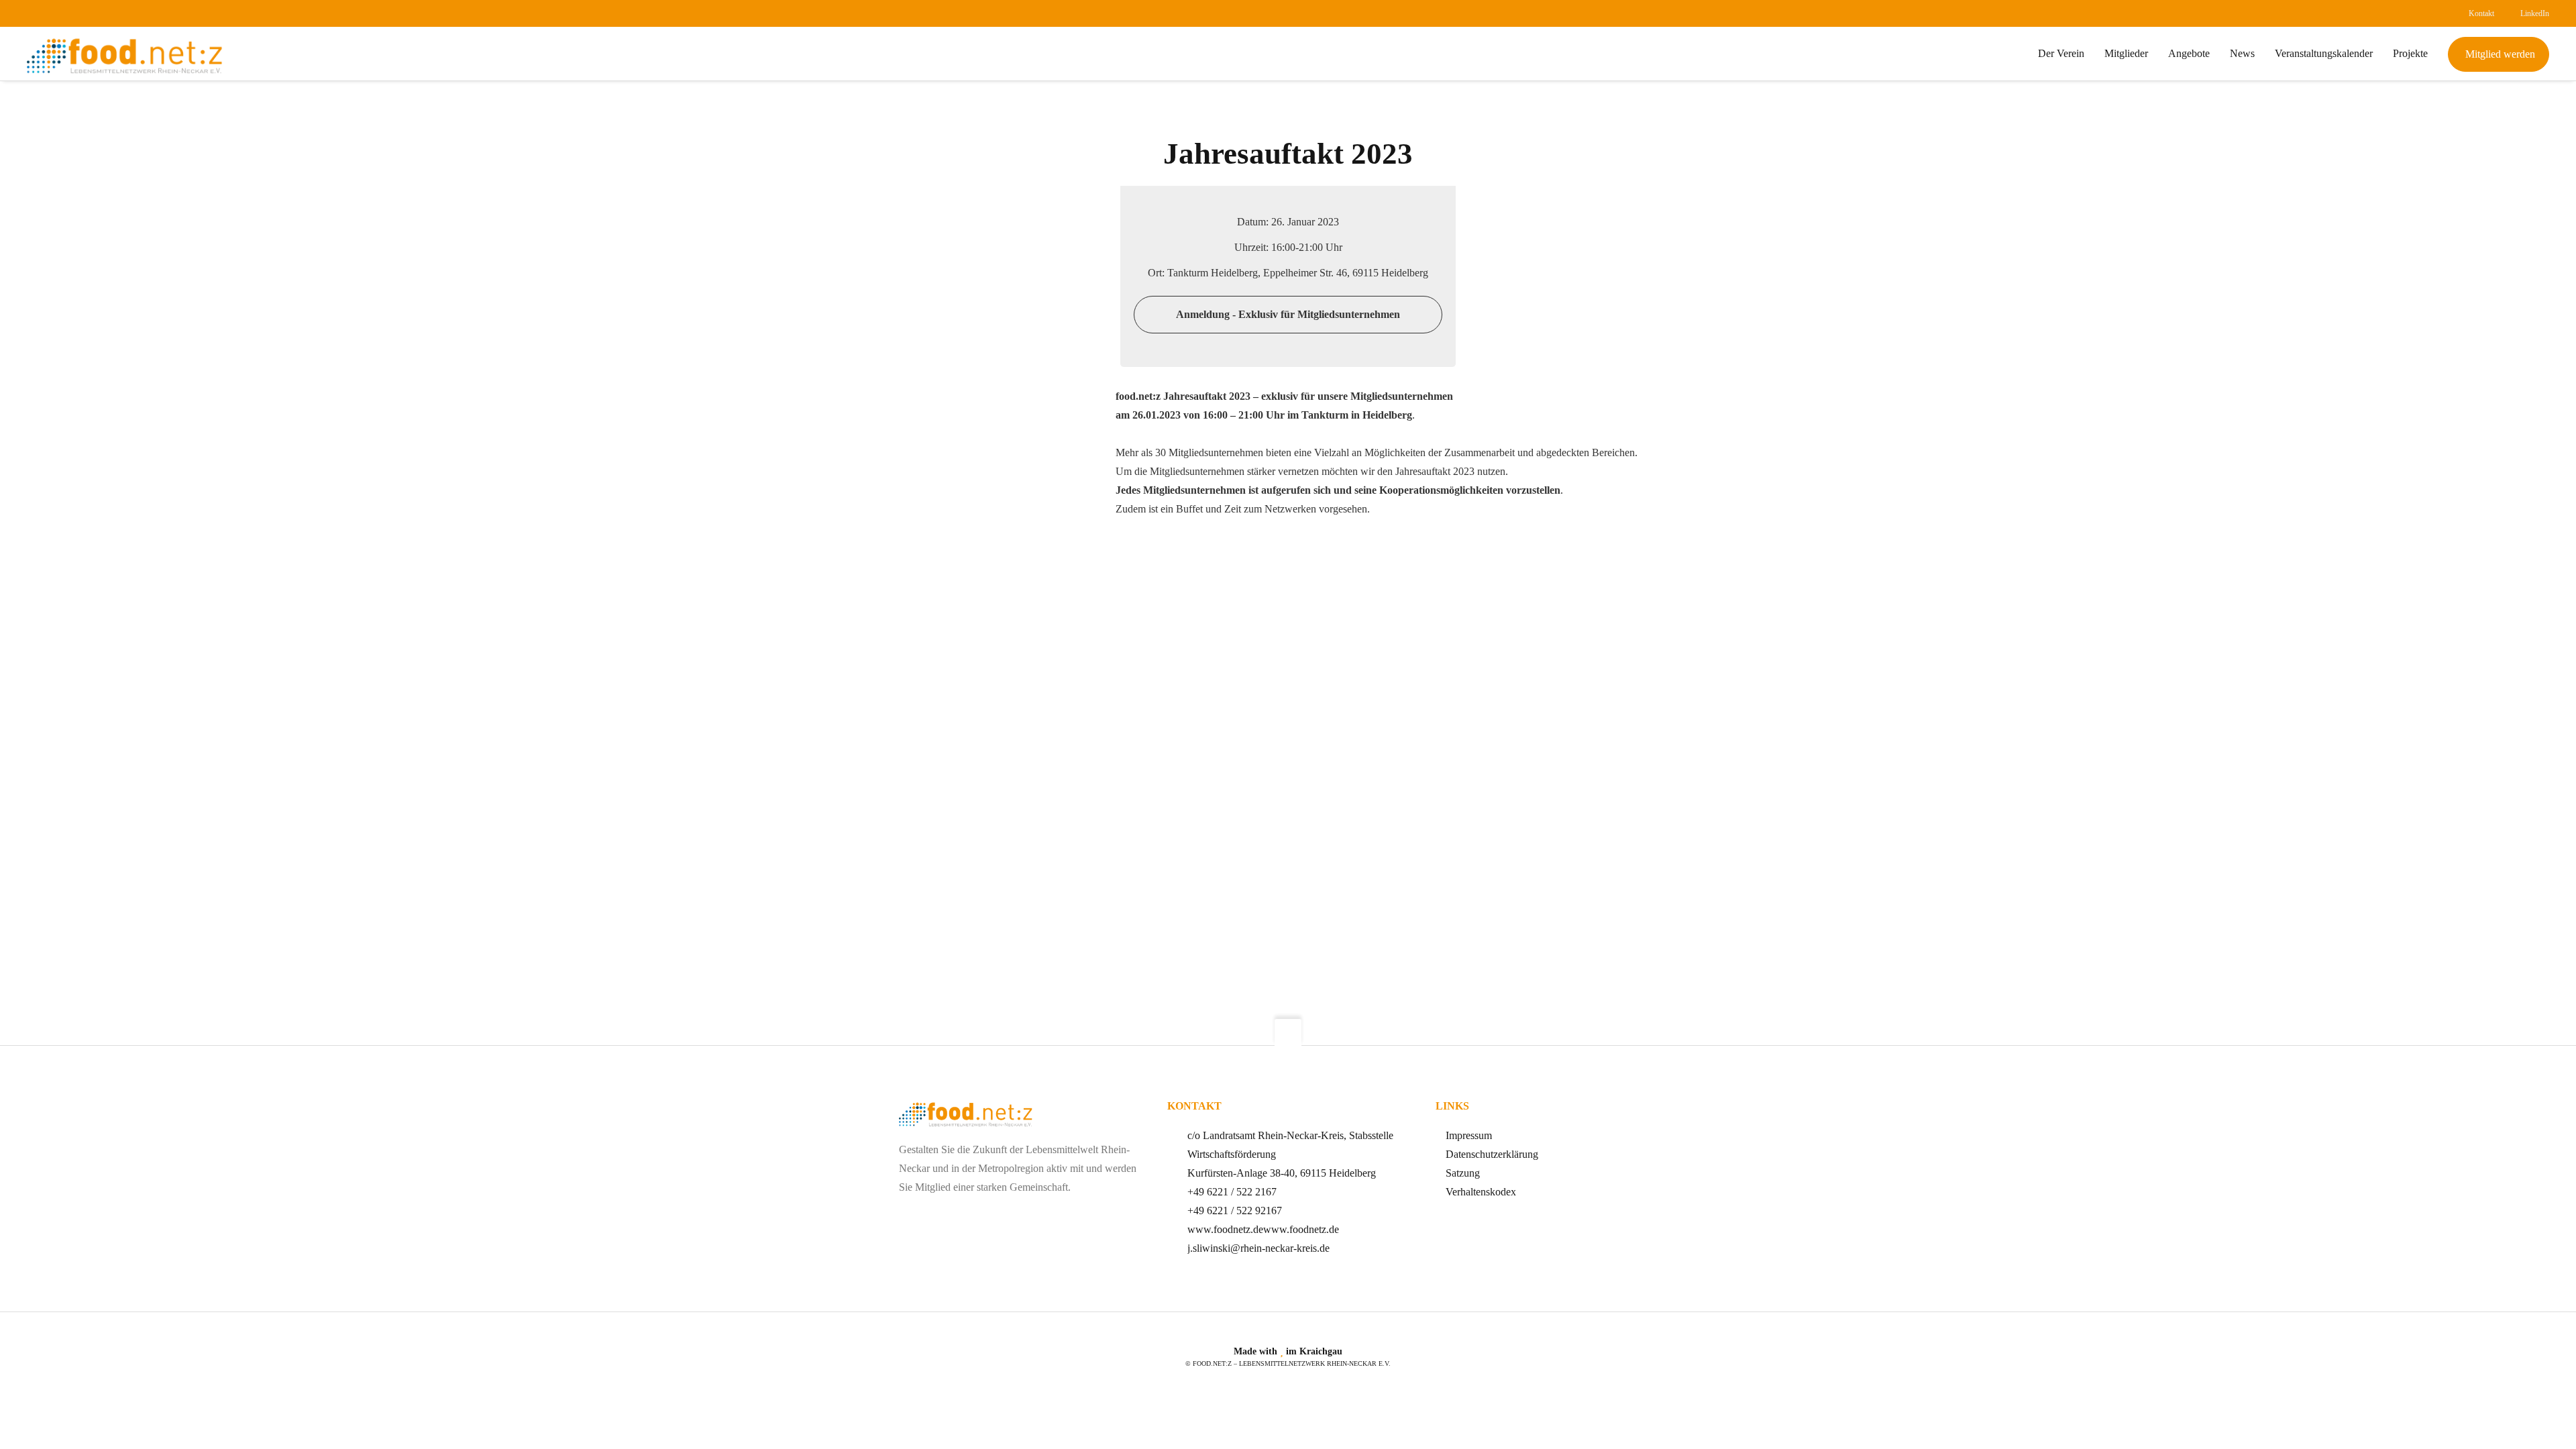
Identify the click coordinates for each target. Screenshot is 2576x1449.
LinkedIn (2535, 13)
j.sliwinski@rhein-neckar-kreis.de (1258, 1248)
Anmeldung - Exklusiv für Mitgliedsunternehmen (1288, 314)
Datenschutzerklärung (1492, 1154)
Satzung (1463, 1173)
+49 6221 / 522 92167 (1235, 1211)
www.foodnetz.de (1225, 1229)
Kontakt (2481, 13)
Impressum (1469, 1135)
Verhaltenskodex (1481, 1192)
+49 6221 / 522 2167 (1232, 1192)
